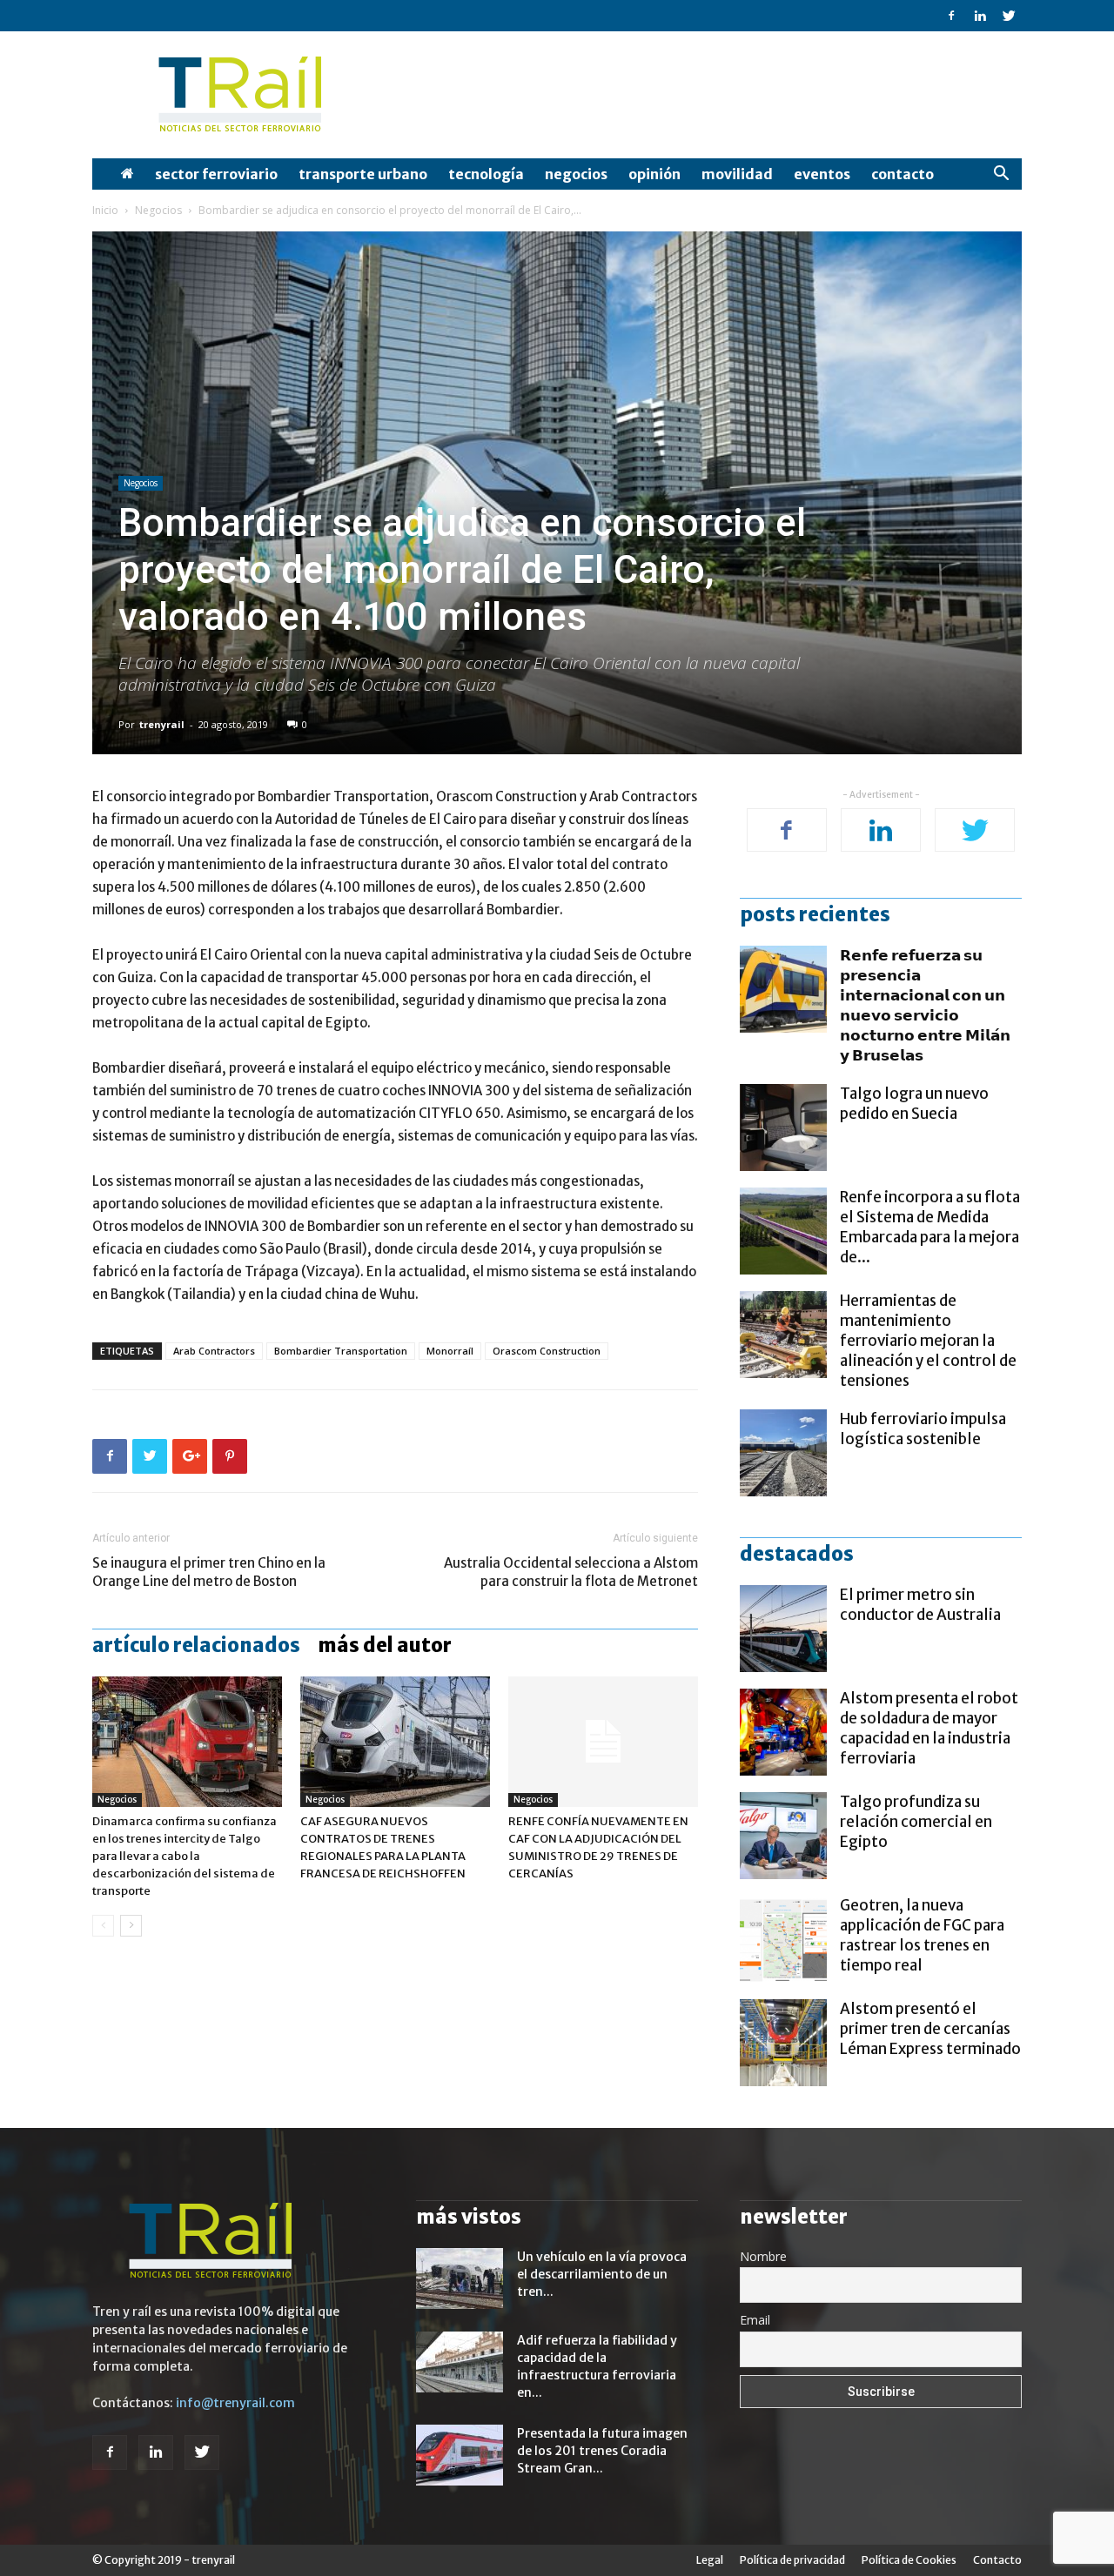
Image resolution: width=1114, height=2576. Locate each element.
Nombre (763, 2256)
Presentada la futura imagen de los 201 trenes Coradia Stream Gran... (602, 2451)
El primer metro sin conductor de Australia (920, 1605)
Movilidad (737, 174)
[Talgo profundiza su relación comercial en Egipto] (783, 1836)
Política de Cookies (909, 2560)
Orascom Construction (547, 1351)
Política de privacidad (792, 2560)
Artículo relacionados (196, 1645)
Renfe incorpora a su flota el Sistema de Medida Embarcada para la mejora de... (930, 1227)
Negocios (576, 174)
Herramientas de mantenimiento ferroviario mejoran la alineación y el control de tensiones (928, 1341)
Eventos (822, 174)
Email (755, 2320)
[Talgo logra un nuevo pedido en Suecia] (783, 1127)
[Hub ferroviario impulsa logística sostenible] (783, 1453)
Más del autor (385, 1645)
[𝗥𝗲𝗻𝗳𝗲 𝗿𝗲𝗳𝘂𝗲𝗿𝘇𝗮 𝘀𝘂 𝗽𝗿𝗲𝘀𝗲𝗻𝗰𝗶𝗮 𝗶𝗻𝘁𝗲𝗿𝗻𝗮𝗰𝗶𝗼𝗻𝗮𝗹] (783, 989)
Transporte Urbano (363, 174)
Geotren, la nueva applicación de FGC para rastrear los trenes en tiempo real (922, 1935)
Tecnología (486, 174)
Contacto (903, 174)
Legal (710, 2560)
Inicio (105, 210)
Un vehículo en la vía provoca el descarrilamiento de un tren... (602, 2274)
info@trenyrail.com (235, 2403)
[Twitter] (1009, 16)
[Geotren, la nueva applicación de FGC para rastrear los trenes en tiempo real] (783, 1939)
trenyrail (162, 724)
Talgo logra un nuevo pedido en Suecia (914, 1104)
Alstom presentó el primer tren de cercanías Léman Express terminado (930, 2029)
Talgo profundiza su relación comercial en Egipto (916, 1822)
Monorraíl (450, 1351)
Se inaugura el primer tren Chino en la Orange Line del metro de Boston (209, 1572)
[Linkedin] (980, 16)
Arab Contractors (214, 1351)
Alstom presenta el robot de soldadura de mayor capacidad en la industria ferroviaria (929, 1728)
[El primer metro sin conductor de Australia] (783, 1629)
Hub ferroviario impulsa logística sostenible (923, 1429)
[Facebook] (951, 16)
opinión (654, 174)
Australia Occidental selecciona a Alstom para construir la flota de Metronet (571, 1572)
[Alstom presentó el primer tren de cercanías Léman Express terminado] (783, 2043)
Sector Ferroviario (216, 174)
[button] (1001, 175)
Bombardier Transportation (341, 1351)
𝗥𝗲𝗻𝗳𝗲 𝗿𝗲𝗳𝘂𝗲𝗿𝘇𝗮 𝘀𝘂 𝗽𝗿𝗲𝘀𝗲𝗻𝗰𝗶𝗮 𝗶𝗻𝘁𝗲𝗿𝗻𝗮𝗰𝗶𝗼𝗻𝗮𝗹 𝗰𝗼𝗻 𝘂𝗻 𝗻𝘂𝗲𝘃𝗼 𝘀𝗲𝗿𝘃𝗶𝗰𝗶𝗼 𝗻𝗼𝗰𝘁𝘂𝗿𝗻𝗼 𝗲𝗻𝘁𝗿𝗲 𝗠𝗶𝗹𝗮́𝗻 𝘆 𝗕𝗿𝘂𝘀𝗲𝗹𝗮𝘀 (925, 1005)
